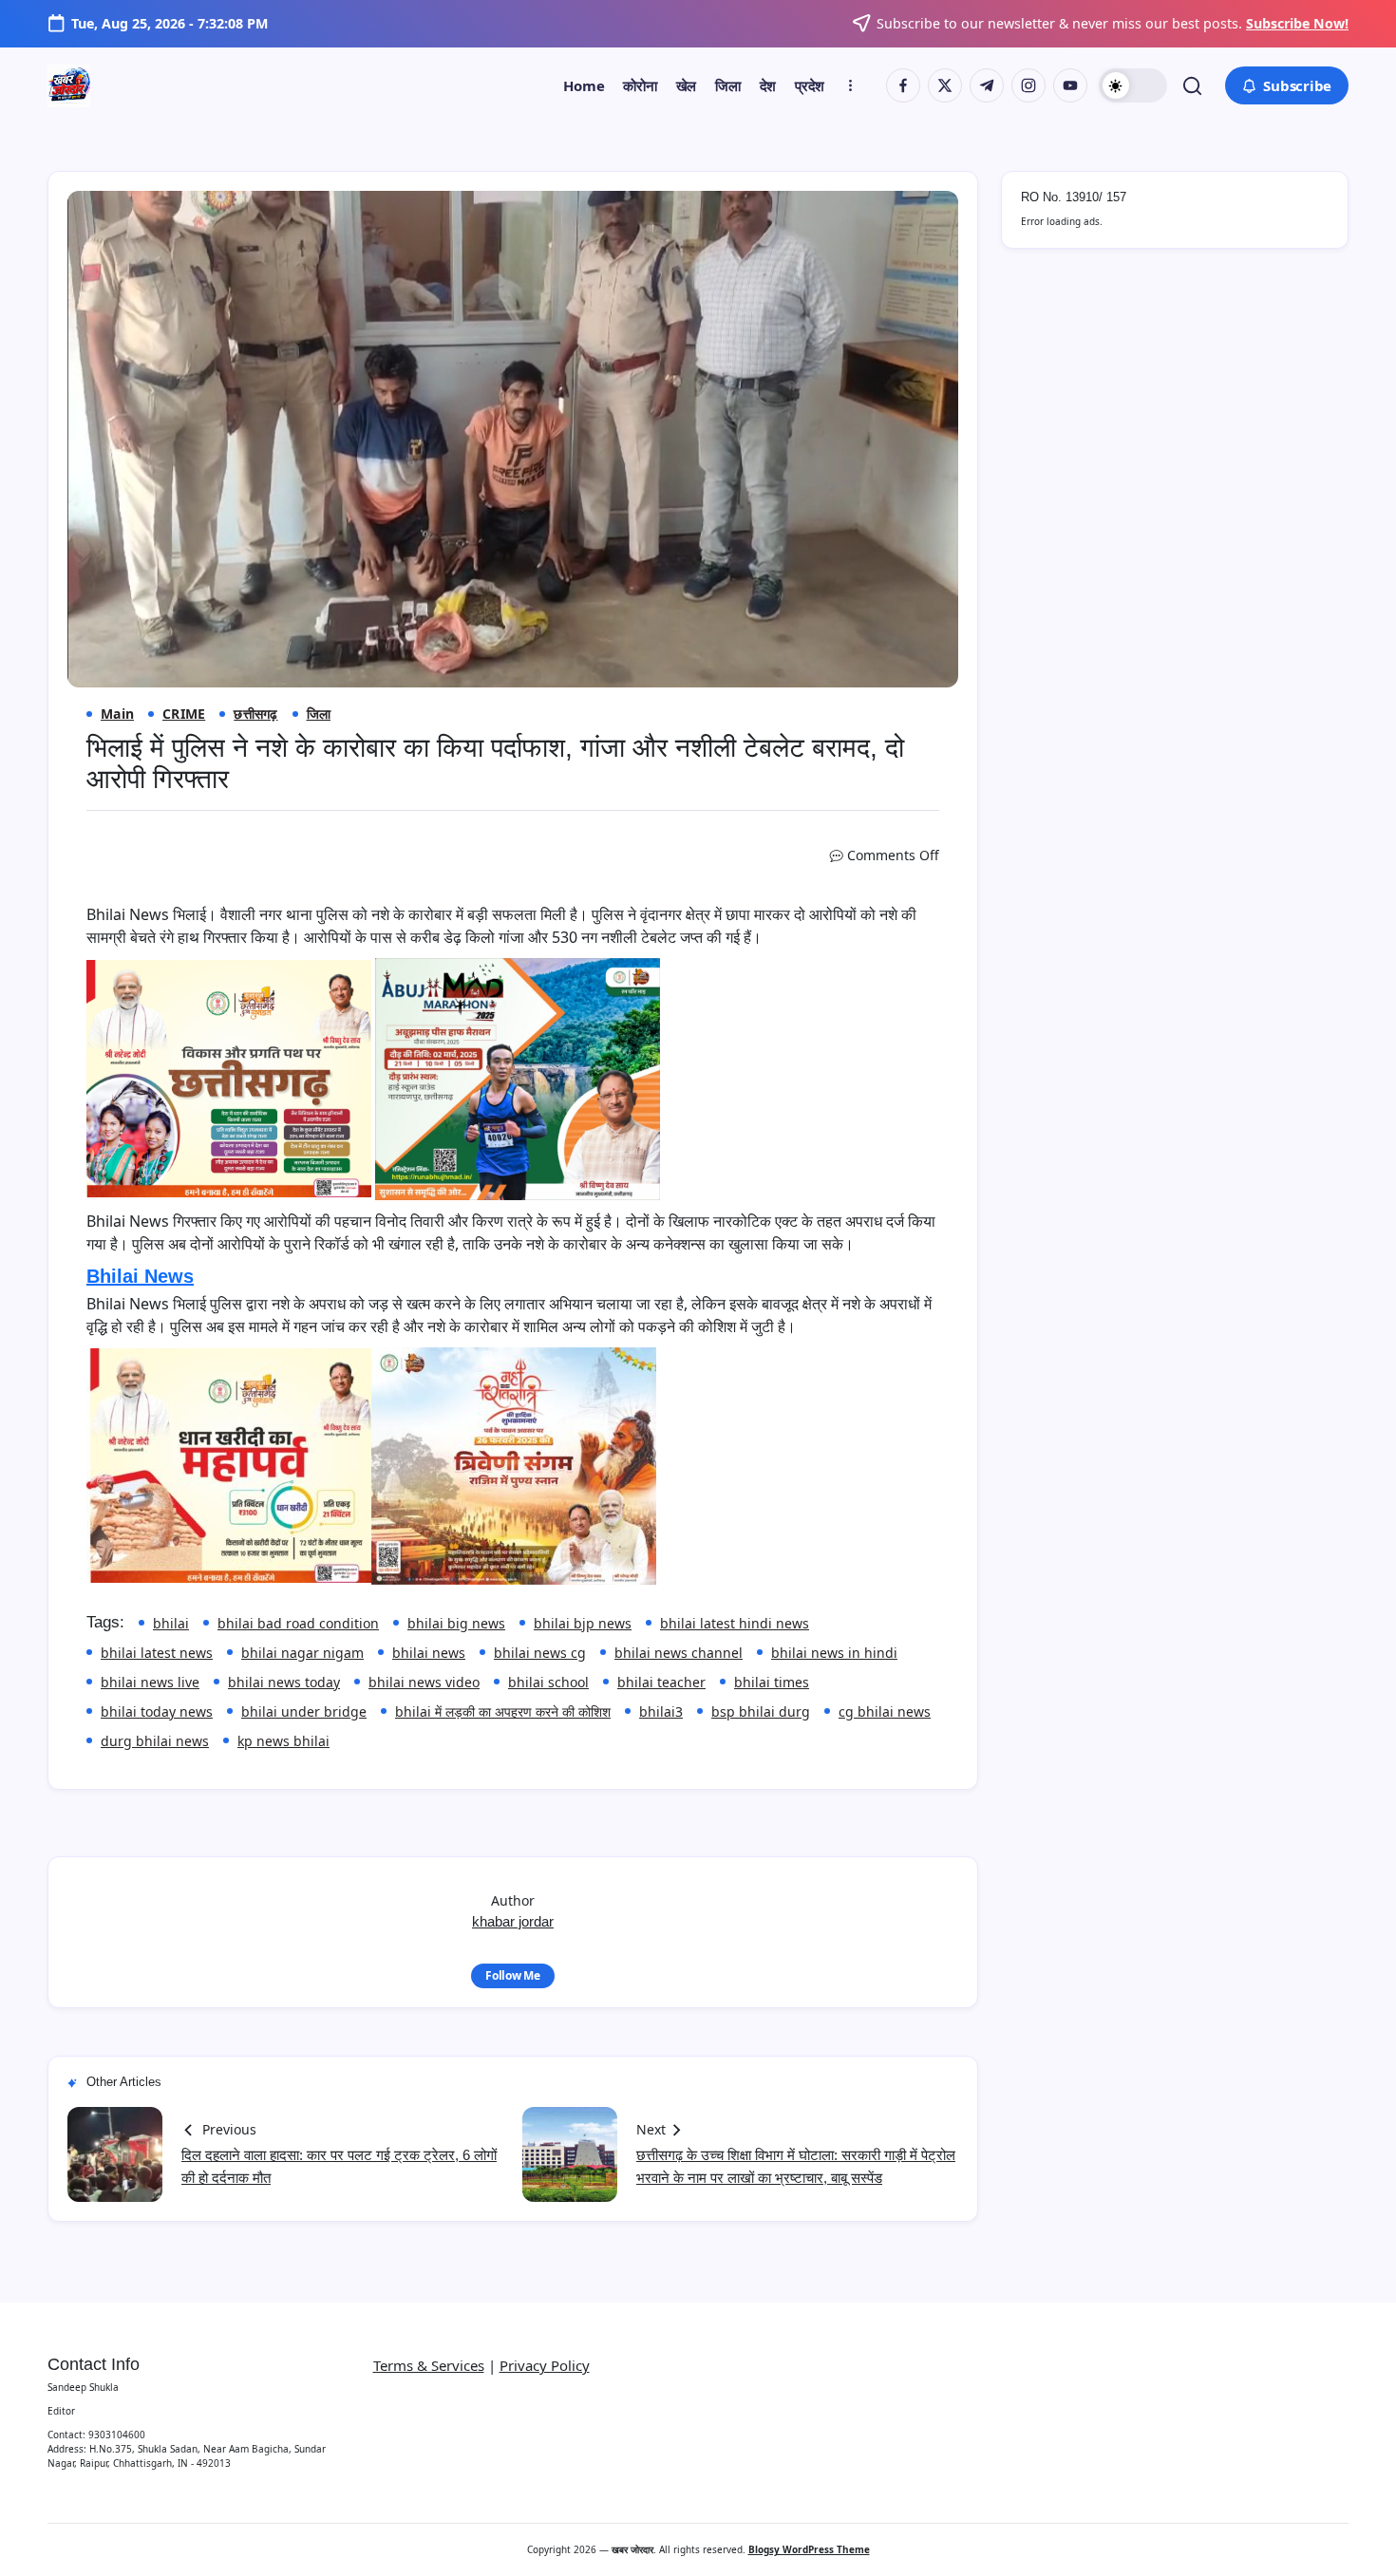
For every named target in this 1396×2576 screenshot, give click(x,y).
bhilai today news (157, 1711)
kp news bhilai (283, 1741)
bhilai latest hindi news (735, 1623)
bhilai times (772, 1682)
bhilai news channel (679, 1653)
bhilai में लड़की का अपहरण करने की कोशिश (503, 1711)
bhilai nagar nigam (302, 1653)
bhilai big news (456, 1623)
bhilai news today (284, 1682)
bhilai (171, 1623)
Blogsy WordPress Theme (809, 2549)
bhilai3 (661, 1711)
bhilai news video (424, 1682)
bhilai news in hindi (834, 1653)
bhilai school (548, 1682)
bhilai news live (150, 1682)
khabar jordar (513, 1921)
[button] (1133, 85)
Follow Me (513, 1975)
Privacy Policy (545, 2365)
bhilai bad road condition (298, 1623)
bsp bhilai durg (761, 1711)
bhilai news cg (540, 1653)
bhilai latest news (157, 1653)
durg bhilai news (155, 1741)
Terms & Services (429, 2365)
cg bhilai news (885, 1711)
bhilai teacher (661, 1682)
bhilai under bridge (304, 1711)
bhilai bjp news (583, 1623)
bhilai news (429, 1653)
